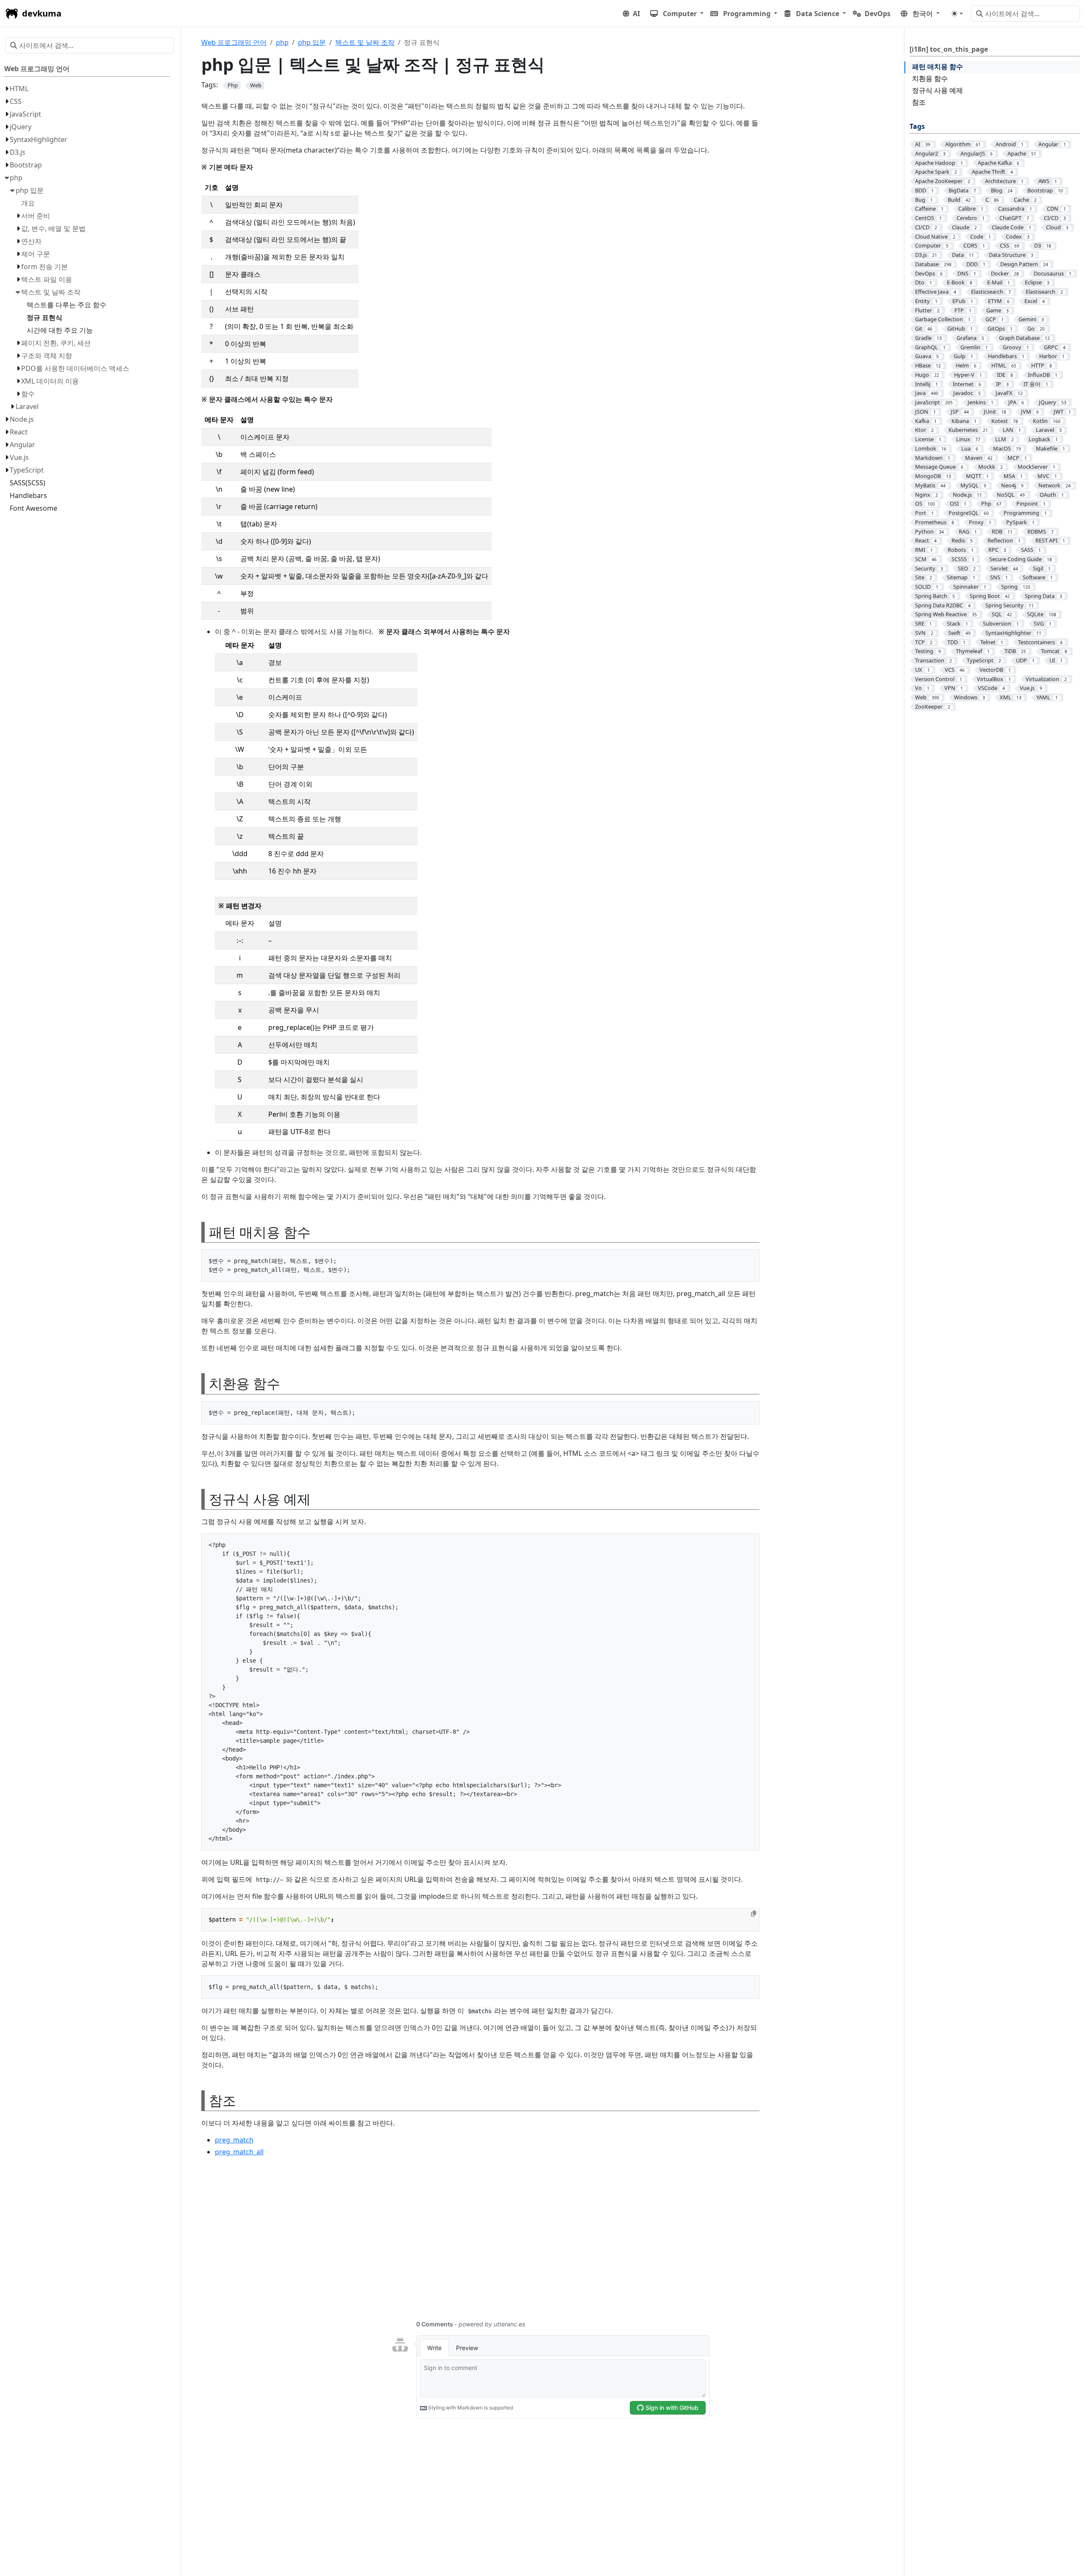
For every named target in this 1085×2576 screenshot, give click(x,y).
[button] (677, 14)
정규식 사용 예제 (938, 90)
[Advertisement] (456, 2243)
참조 (919, 102)
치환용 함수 (930, 78)
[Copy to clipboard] (754, 1914)
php (282, 42)
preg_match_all (239, 2152)
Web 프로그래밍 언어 (234, 42)
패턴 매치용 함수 (938, 67)
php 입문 (312, 42)
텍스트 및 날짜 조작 (365, 42)
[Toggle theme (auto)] (957, 14)
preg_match (234, 2140)
